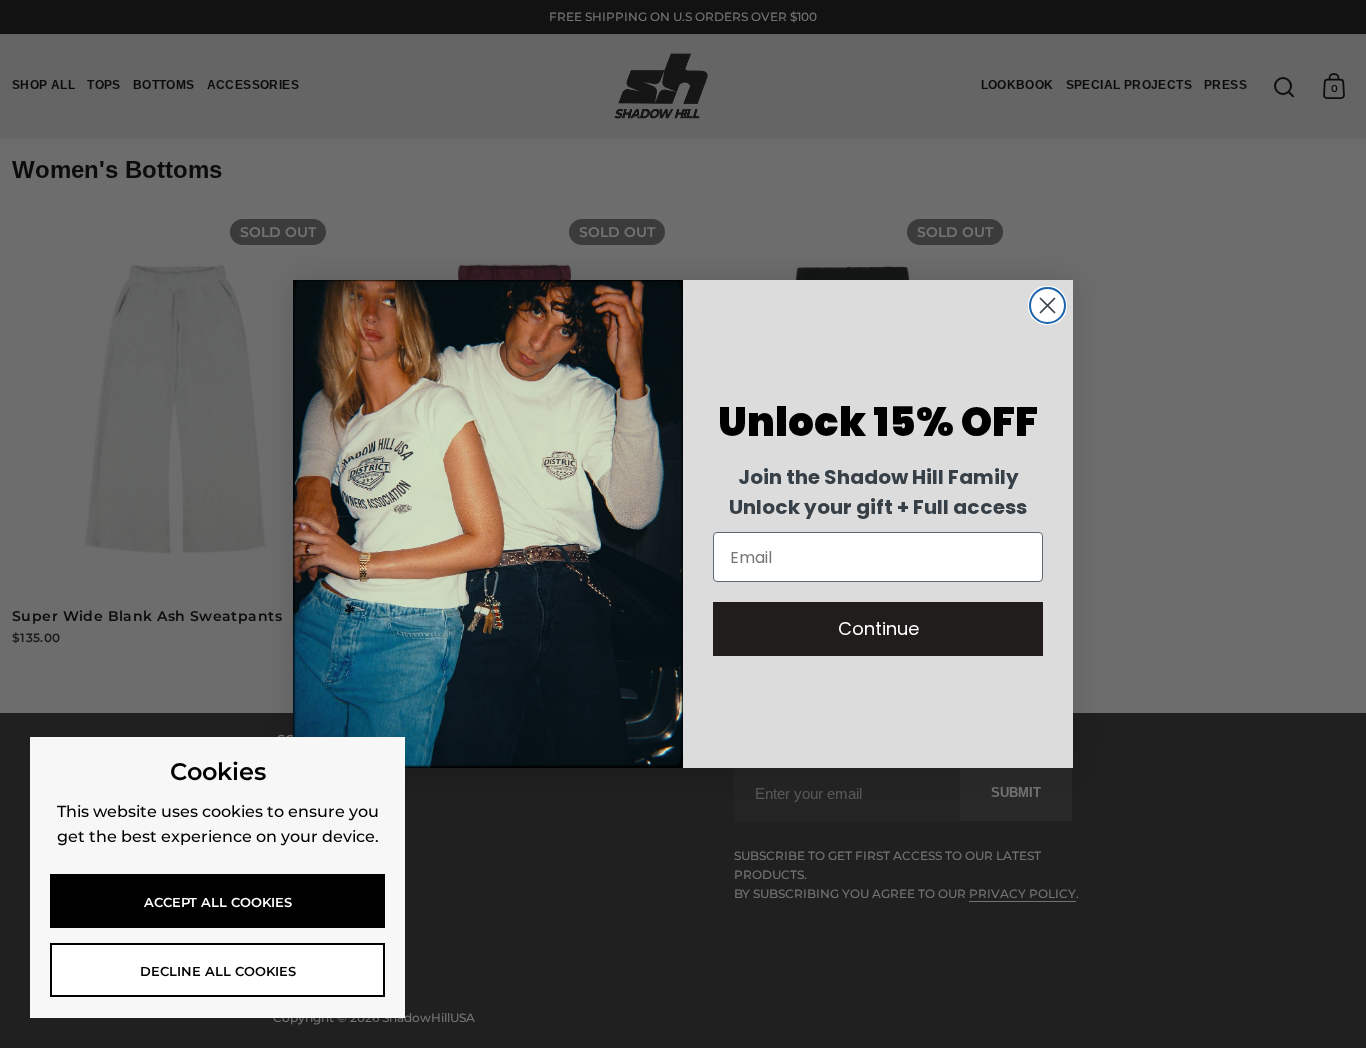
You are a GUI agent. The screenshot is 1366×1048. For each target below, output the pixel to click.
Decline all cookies (218, 971)
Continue (878, 628)
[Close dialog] (1047, 305)
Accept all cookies (218, 902)
